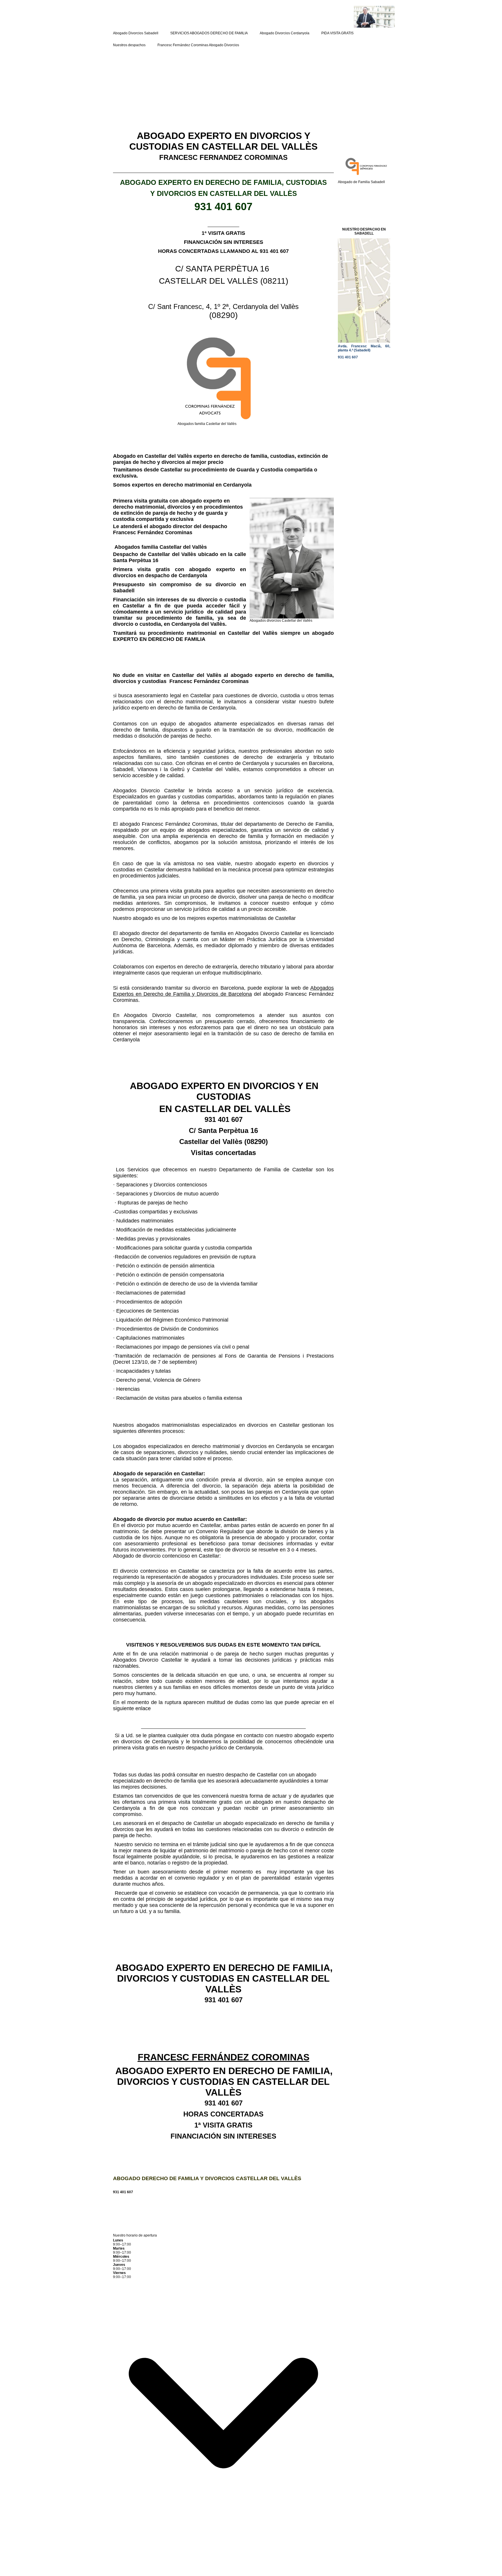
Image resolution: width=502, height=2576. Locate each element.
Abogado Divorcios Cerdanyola (285, 33)
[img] (324, 17)
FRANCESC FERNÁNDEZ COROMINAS (224, 2057)
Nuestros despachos (129, 45)
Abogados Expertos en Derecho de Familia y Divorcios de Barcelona (223, 991)
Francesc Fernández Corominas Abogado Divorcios (198, 45)
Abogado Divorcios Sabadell (136, 33)
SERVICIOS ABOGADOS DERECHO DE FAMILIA (209, 33)
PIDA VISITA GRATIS (337, 33)
